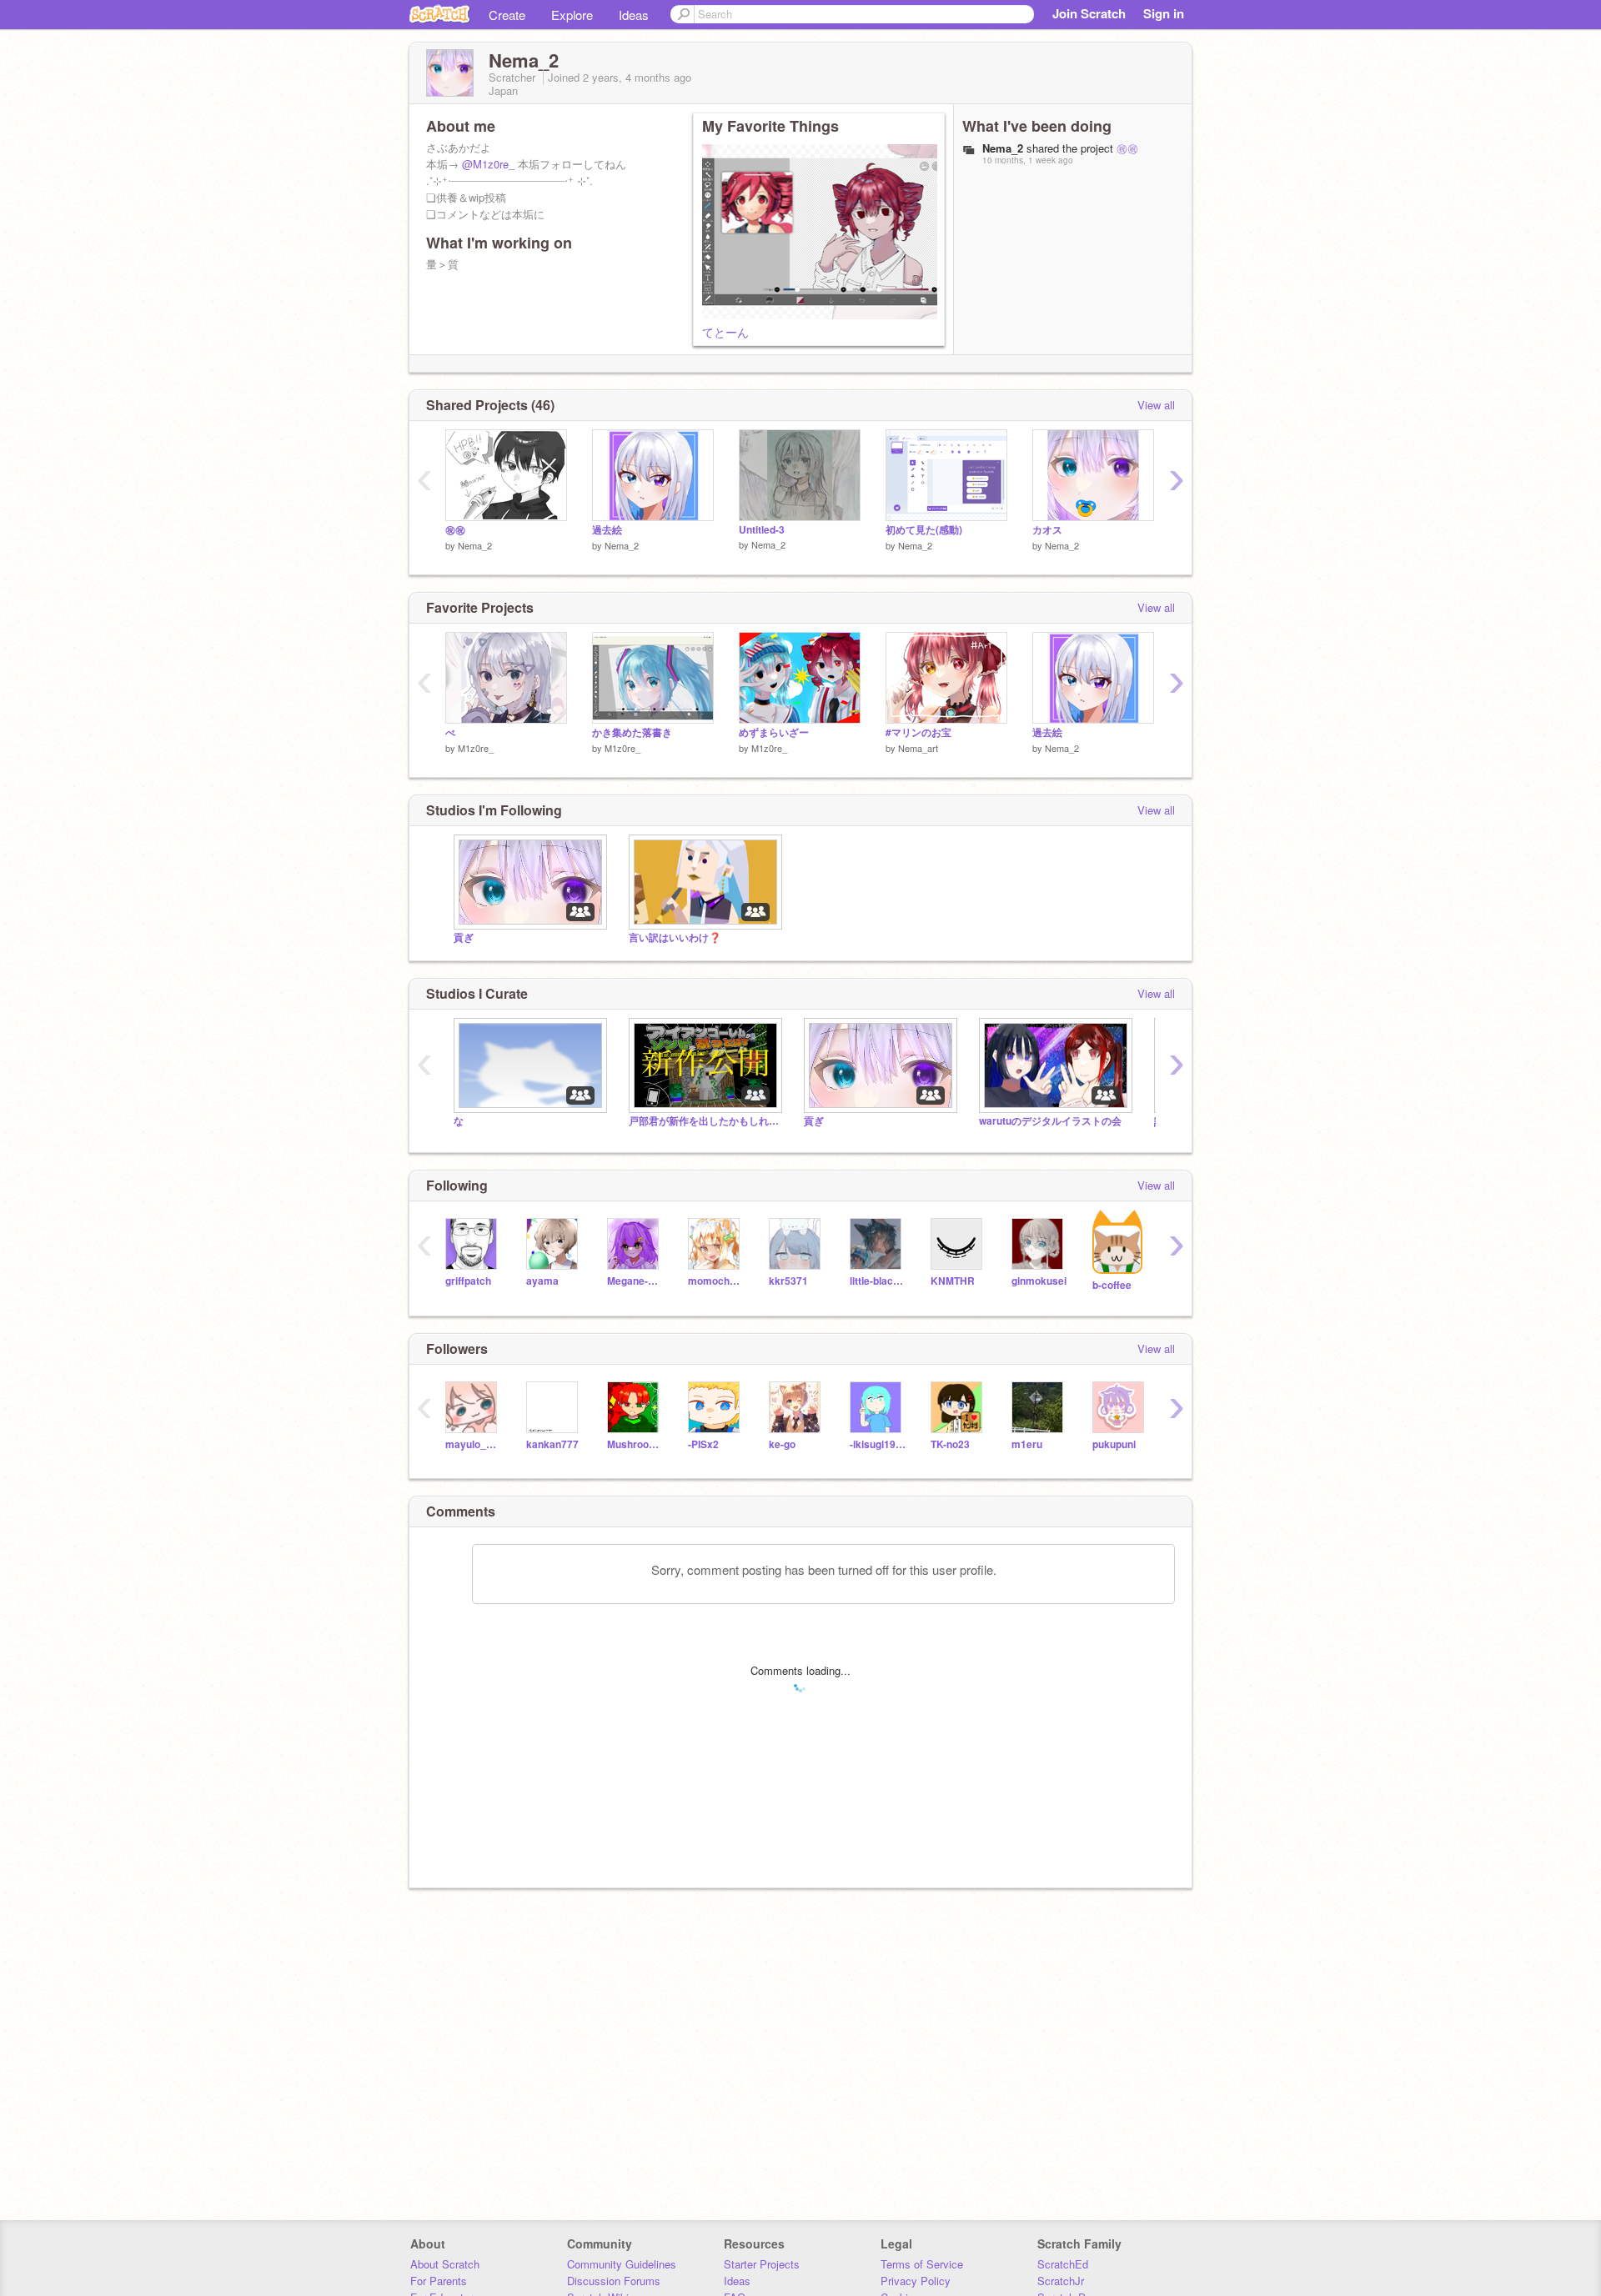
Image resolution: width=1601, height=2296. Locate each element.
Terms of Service (922, 2264)
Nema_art (918, 748)
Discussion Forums (614, 2281)
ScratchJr (1061, 2281)
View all (1156, 405)
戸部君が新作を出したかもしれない (704, 1121)
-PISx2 (703, 1444)
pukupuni (1114, 1444)
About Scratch (445, 2264)
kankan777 (552, 1444)
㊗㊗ (1127, 148)
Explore (572, 15)
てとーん (725, 332)
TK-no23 (950, 1444)
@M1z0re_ (488, 164)
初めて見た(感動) (924, 530)
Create (507, 15)
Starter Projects (762, 2264)
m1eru (1027, 1444)
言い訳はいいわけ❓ (675, 937)
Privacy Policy (916, 2281)
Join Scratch (1089, 13)
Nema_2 (475, 545)
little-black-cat (878, 1281)
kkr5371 (788, 1281)
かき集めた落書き (632, 732)
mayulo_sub (473, 1444)
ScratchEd (1063, 2264)
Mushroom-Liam (635, 1444)
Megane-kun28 (635, 1281)
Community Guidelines (622, 2264)
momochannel (716, 1281)
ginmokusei (1039, 1281)
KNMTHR (953, 1281)
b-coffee (1112, 1285)
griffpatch (468, 1281)
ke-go (782, 1444)
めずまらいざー (774, 732)
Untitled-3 (762, 530)
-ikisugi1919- (878, 1444)
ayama (542, 1281)
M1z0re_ (476, 748)
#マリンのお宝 (918, 732)
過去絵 (607, 530)
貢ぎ (464, 937)
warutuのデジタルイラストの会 (1050, 1121)
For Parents (439, 2281)
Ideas (634, 15)
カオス (1047, 530)
